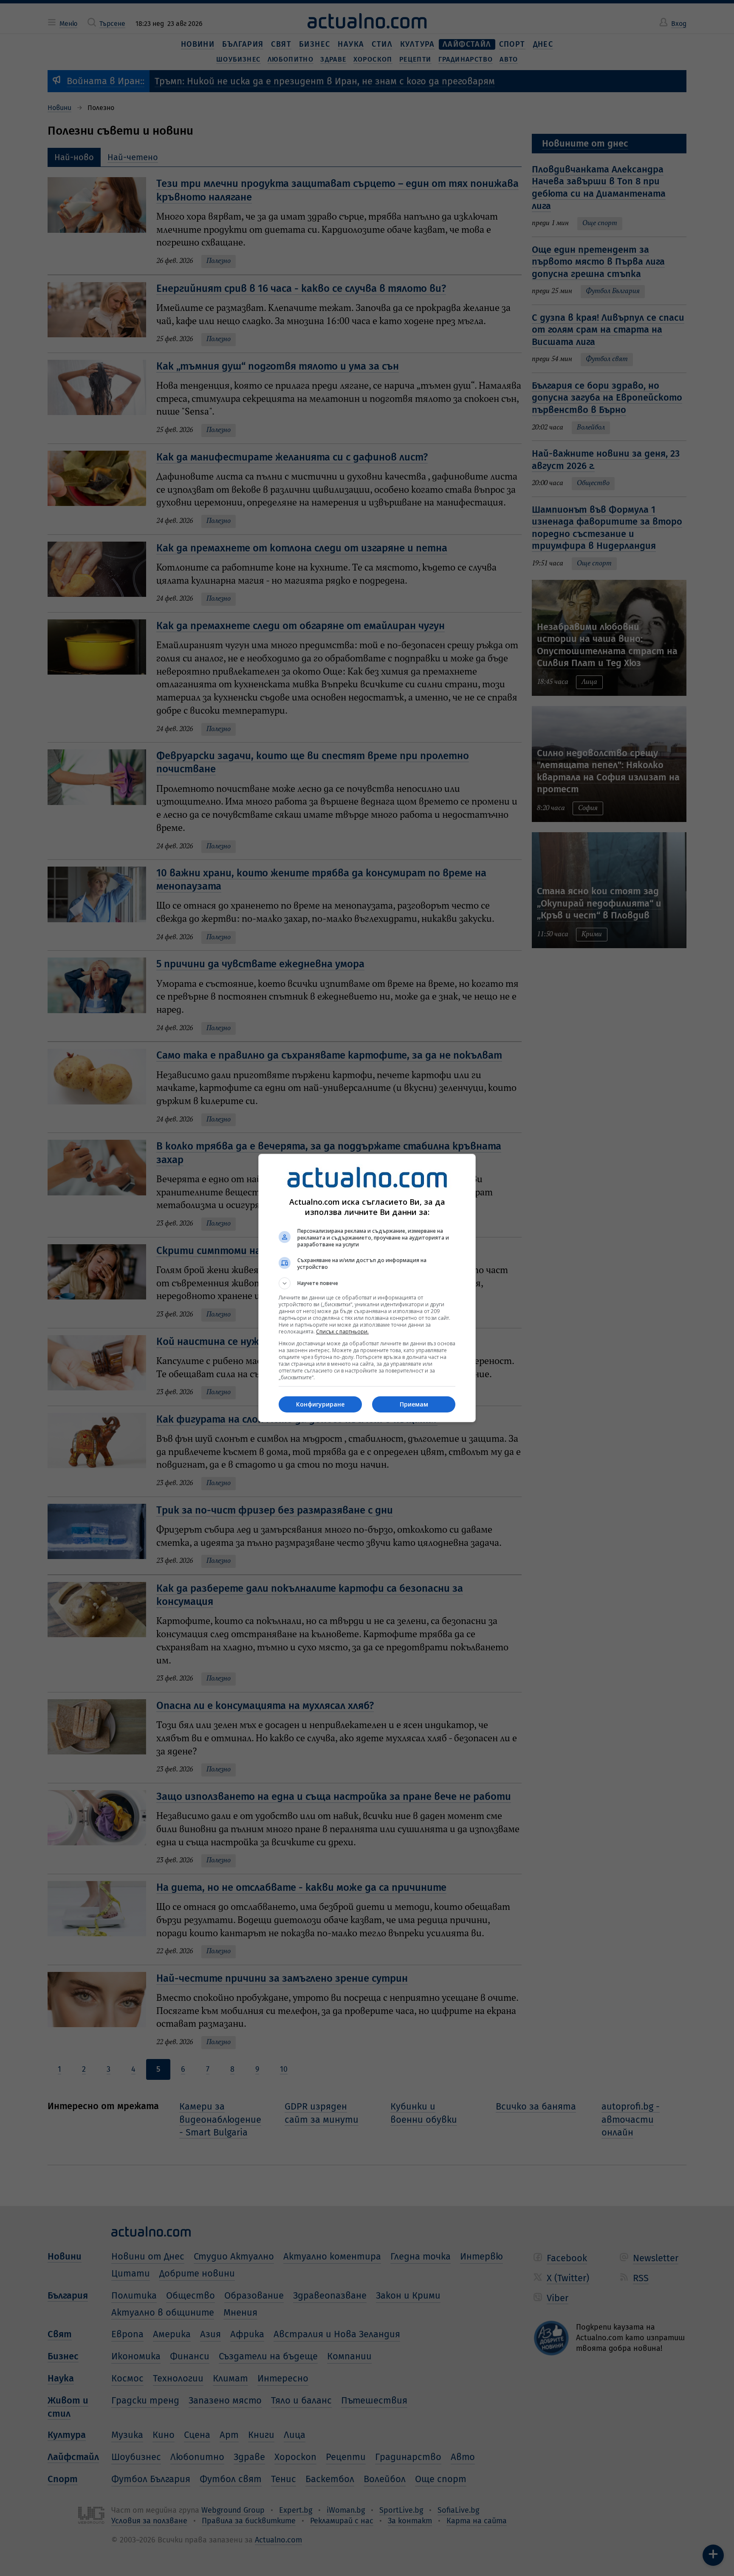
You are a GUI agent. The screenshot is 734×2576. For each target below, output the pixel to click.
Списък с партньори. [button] (342, 1332)
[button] (367, 1283)
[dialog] (367, 1288)
